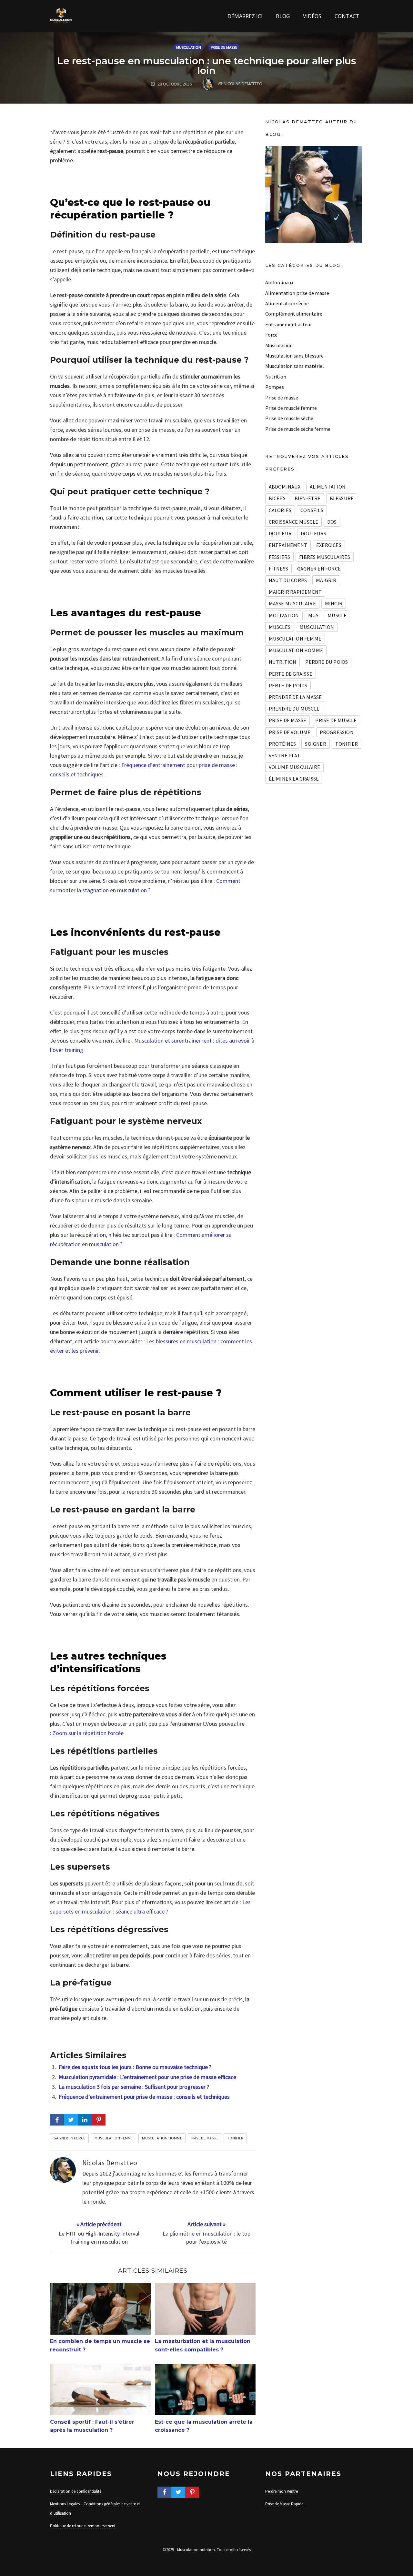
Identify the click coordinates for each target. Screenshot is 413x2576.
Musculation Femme (114, 2138)
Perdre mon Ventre (282, 2491)
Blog (283, 16)
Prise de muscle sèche (289, 418)
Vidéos (312, 16)
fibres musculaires (325, 557)
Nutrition (276, 377)
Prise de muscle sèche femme (298, 429)
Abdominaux (279, 282)
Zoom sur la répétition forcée (88, 1733)
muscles (280, 627)
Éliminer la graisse (294, 779)
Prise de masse (224, 47)
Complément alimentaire (294, 314)
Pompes (275, 387)
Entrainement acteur (289, 324)
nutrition (283, 662)
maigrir (326, 580)
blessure (342, 498)
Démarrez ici (245, 16)
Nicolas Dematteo (110, 2163)
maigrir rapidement (295, 592)
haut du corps (288, 580)
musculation (317, 627)
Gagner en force (69, 2138)
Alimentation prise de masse (297, 293)
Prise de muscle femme (291, 408)
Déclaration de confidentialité (76, 2491)
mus (313, 615)
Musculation (189, 47)
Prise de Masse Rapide (284, 2504)
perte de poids (288, 685)
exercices (329, 545)
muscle (337, 615)
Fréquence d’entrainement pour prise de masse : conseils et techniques (144, 2097)
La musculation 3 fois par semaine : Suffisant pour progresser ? (134, 2087)
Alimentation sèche (287, 303)
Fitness (278, 569)
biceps (277, 498)
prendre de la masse (295, 697)
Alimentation (328, 487)
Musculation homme (162, 2138)
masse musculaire (292, 603)
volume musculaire (294, 767)
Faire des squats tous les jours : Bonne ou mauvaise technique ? (135, 2067)
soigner (315, 744)
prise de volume (290, 732)
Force (271, 335)
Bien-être (308, 498)
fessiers (280, 557)
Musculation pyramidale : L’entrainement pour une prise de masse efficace (147, 2077)
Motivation (284, 615)
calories (280, 510)
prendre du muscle (294, 709)
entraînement (288, 545)
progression (337, 732)
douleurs (314, 533)
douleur (280, 533)
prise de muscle (336, 720)
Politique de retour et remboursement (83, 2526)
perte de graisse (291, 674)
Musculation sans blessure (294, 356)
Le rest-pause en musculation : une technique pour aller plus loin (207, 66)
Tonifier (235, 2138)
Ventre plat (285, 755)
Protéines (282, 744)
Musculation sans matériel (295, 366)
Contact (347, 16)
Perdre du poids (327, 662)
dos (332, 522)
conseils (312, 510)
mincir (334, 603)
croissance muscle (293, 522)
